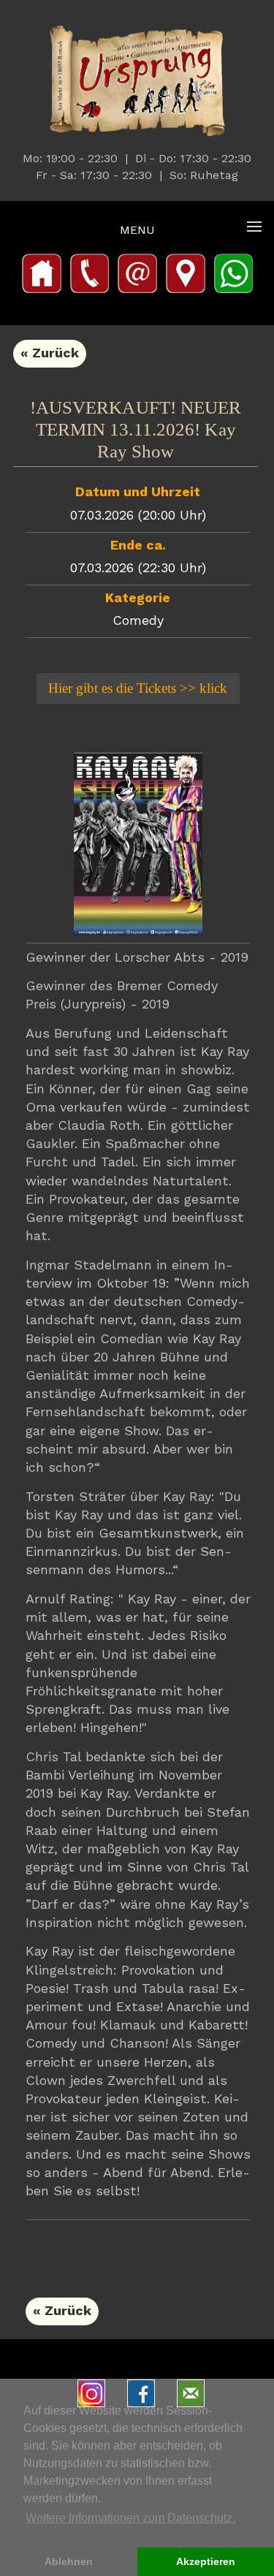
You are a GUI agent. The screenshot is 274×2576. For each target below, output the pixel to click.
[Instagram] (95, 2395)
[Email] (194, 2395)
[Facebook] (145, 2395)
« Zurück (50, 354)
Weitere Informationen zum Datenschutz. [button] (130, 2518)
